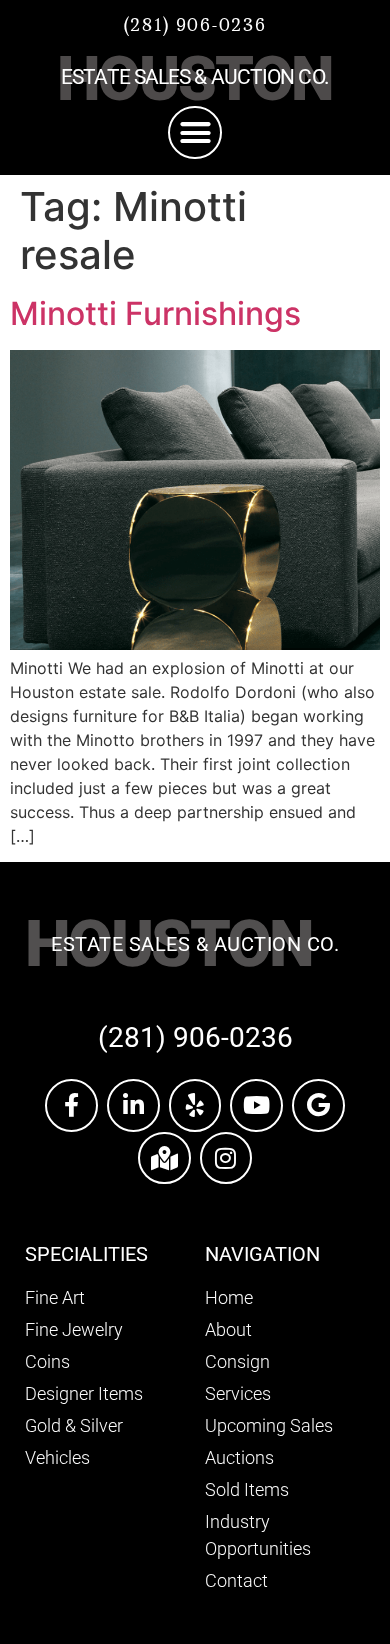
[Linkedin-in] (133, 1105)
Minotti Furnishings (155, 313)
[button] (195, 133)
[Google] (318, 1105)
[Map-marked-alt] (164, 1158)
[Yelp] (195, 1105)
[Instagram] (226, 1158)
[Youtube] (256, 1105)
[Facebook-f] (71, 1105)
